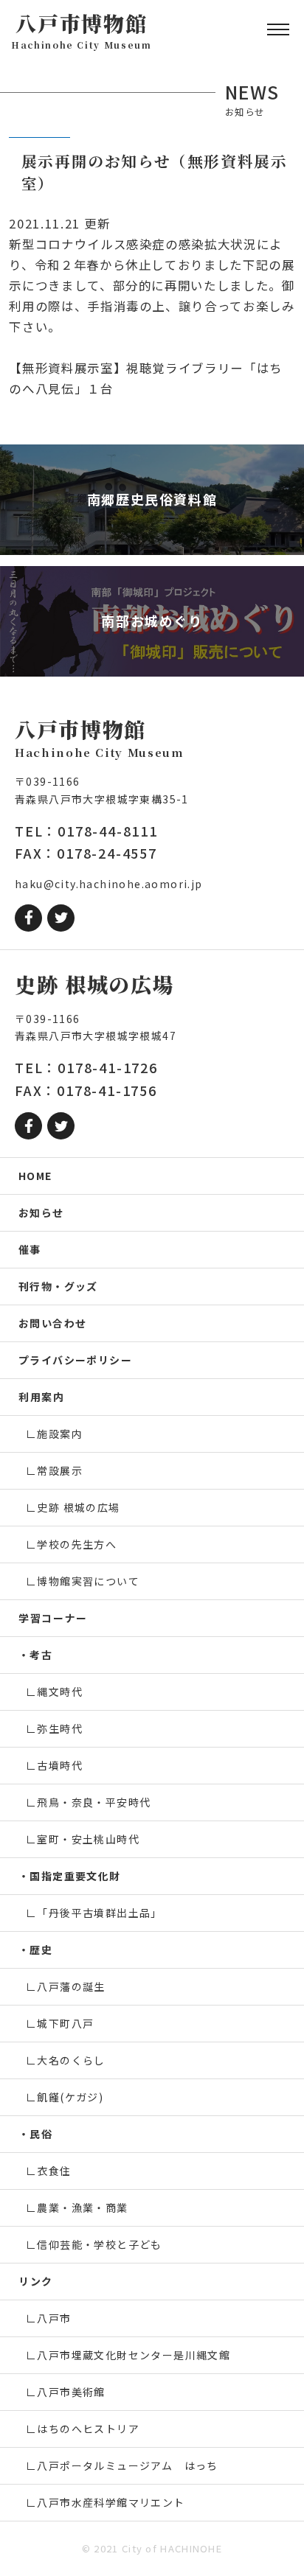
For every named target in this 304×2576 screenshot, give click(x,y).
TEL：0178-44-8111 (86, 831)
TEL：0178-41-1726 (86, 1067)
